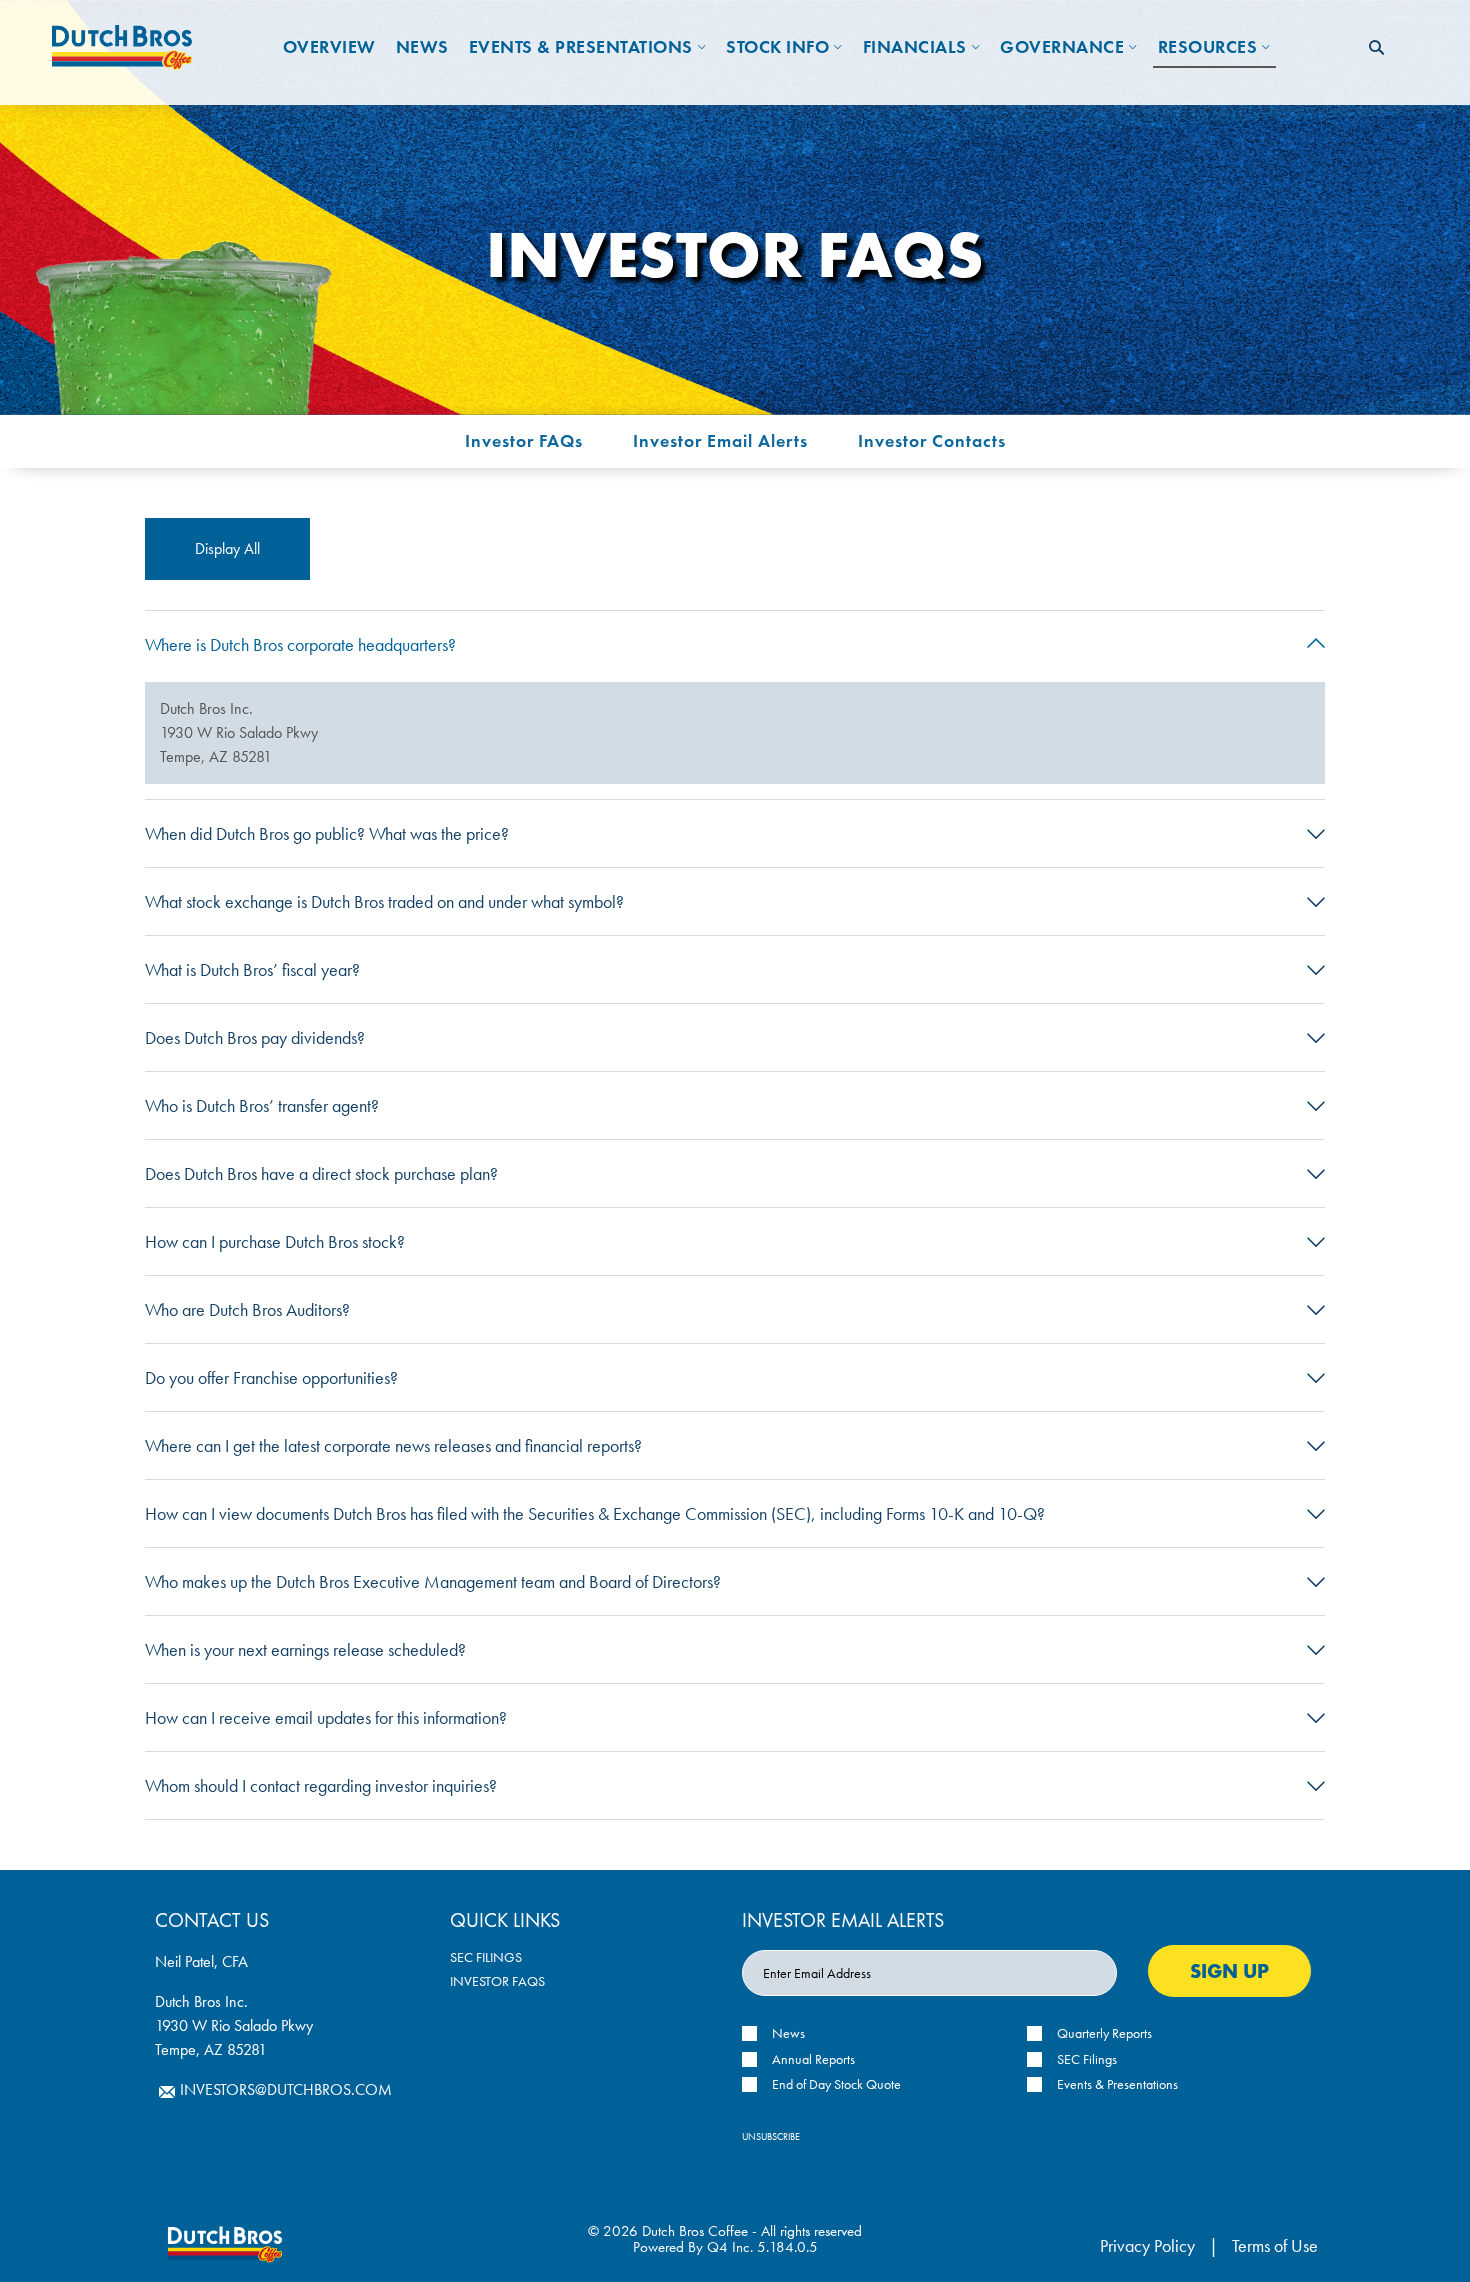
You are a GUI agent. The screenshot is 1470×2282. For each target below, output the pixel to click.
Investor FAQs (524, 440)
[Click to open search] (1376, 48)
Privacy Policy (1147, 2245)
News (788, 2033)
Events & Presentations (1117, 2084)
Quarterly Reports (1104, 2033)
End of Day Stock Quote (836, 2084)
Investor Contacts (932, 440)
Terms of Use (1275, 2245)
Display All (227, 548)
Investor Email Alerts (720, 440)
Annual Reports (813, 2059)
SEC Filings (486, 1957)
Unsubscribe (771, 2136)
